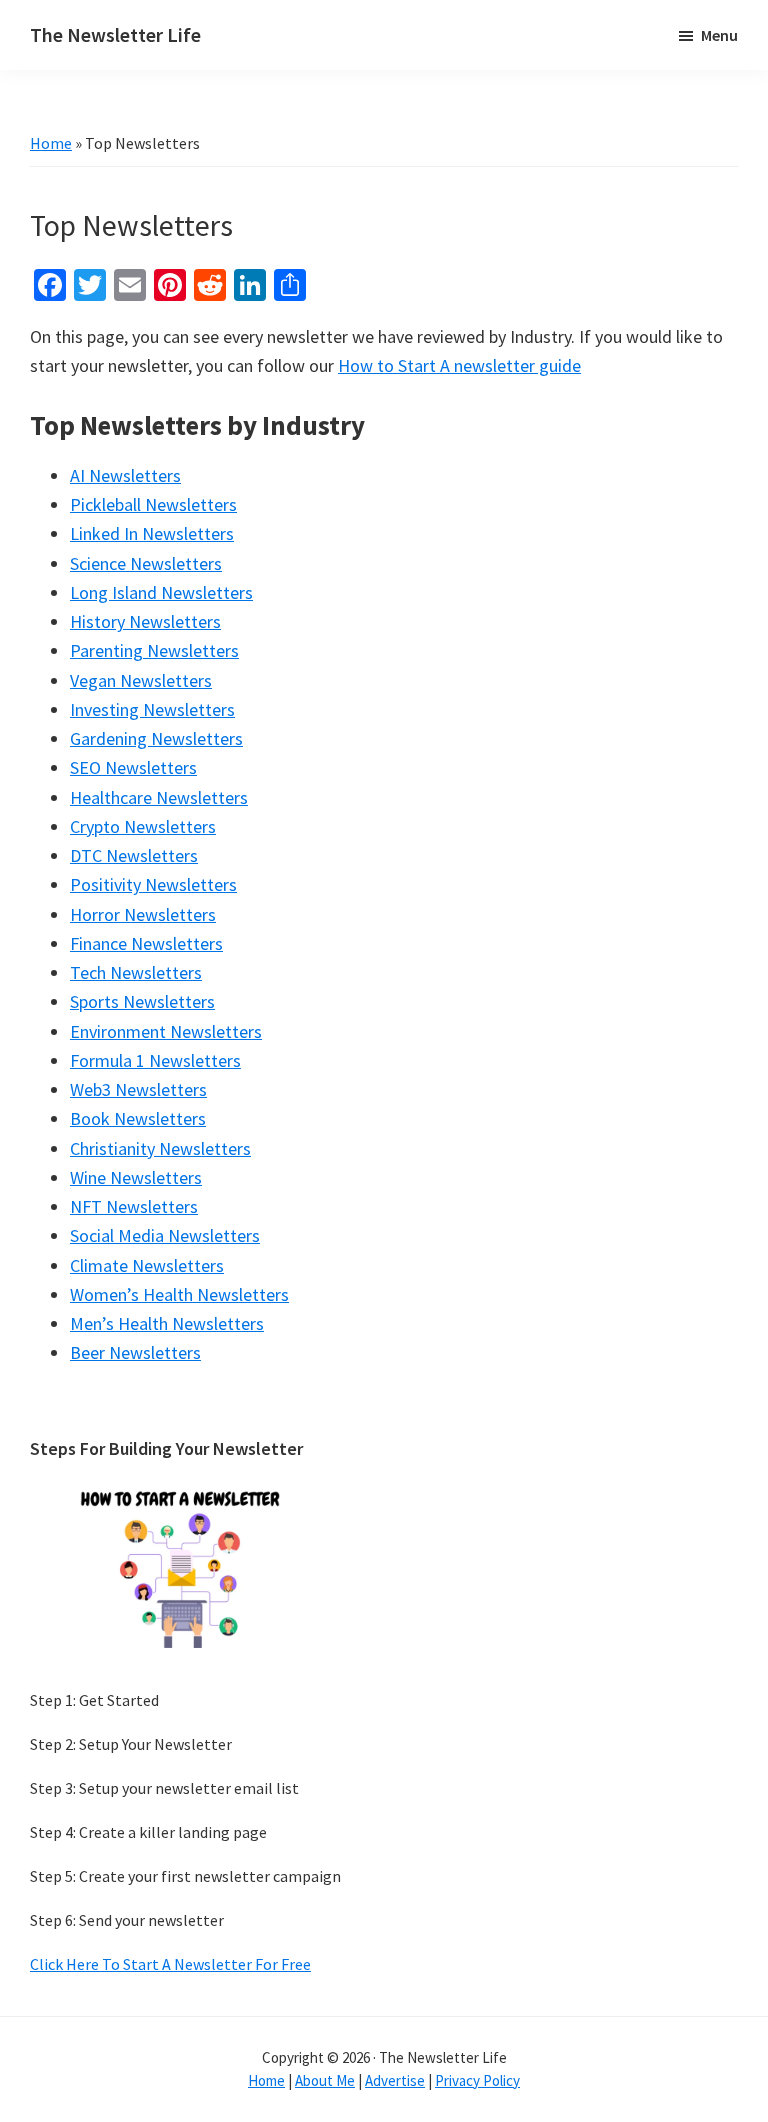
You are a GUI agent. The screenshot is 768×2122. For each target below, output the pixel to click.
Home (51, 143)
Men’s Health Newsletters (167, 1323)
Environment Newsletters (166, 1031)
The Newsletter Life (115, 34)
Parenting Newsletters (154, 650)
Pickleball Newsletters (153, 504)
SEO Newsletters (133, 767)
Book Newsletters (138, 1118)
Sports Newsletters (142, 1001)
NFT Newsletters (134, 1206)
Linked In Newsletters (152, 533)
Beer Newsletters (135, 1352)
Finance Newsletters (146, 943)
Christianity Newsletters (160, 1148)
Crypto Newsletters (143, 826)
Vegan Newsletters (141, 680)
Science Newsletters (146, 563)
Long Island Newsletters (161, 592)
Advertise (395, 2080)
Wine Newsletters (136, 1177)
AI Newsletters (125, 475)
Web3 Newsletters (138, 1089)
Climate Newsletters (147, 1265)
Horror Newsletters (143, 914)
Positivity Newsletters (153, 884)
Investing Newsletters (152, 709)
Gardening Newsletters (156, 738)
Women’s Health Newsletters (179, 1294)
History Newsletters (145, 621)
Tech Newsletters (136, 972)
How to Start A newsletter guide (459, 365)
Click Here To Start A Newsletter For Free (170, 1964)
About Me (325, 2080)
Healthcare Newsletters (159, 797)
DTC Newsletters (134, 855)
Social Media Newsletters (165, 1235)
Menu (719, 35)
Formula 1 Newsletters (155, 1060)
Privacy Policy (477, 2080)
